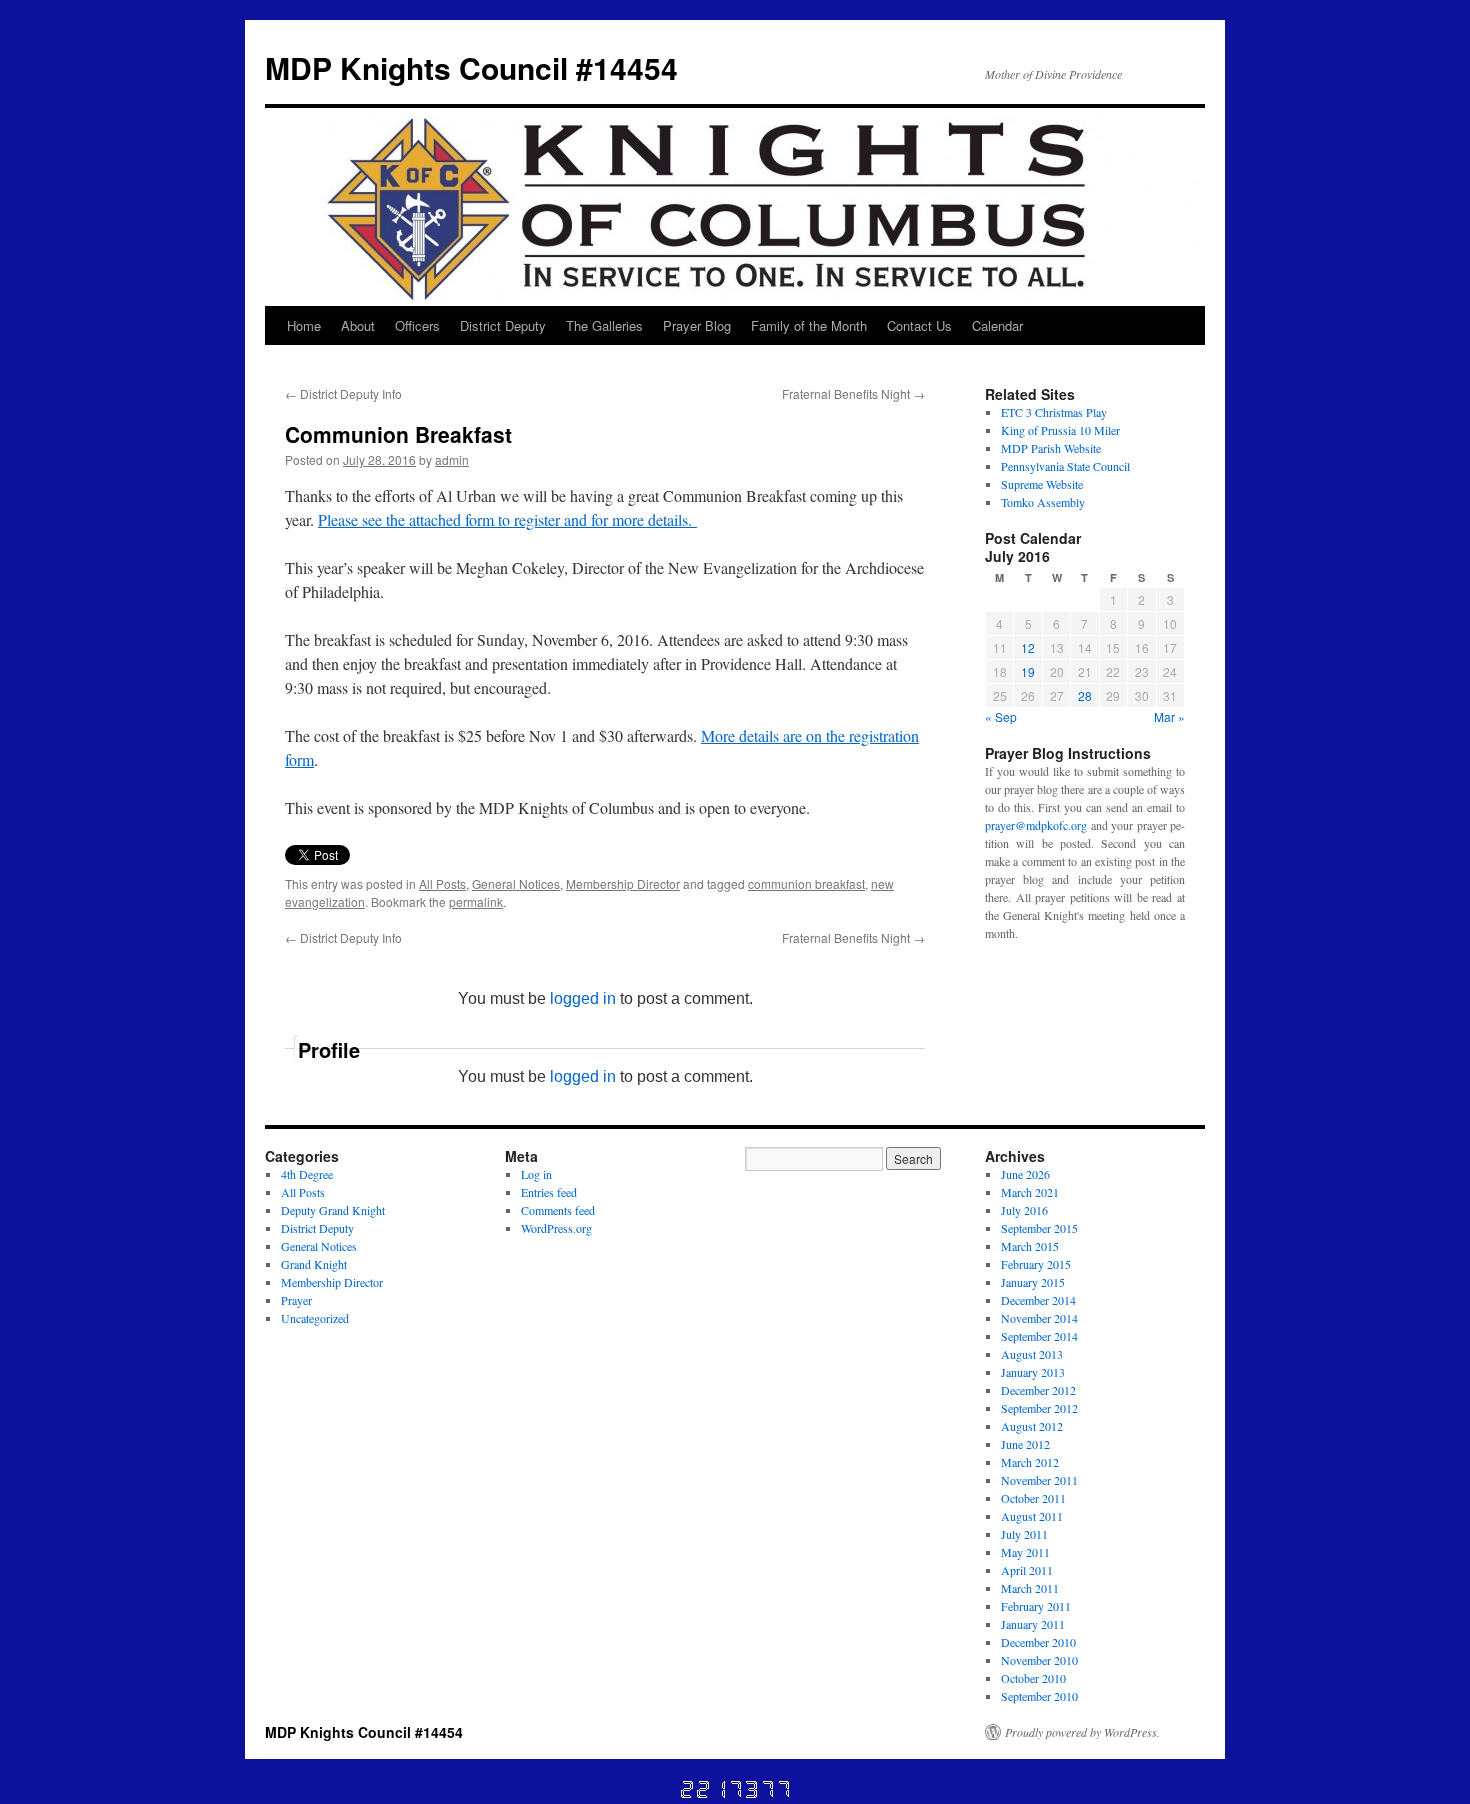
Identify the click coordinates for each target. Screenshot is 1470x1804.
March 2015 (1030, 1246)
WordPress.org (556, 1228)
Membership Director (623, 883)
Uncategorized (315, 1318)
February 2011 (1036, 1606)
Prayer (296, 1300)
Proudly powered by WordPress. (1082, 1732)
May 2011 (1025, 1552)
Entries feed (549, 1192)
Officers (417, 325)
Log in (536, 1174)
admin (452, 459)
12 (1028, 647)
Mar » (1169, 716)
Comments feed (558, 1210)
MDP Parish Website (1051, 448)
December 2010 (1038, 1642)
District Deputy (503, 325)
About (358, 325)
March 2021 (1030, 1192)
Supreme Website (1042, 484)
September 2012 (1039, 1408)
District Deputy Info (343, 393)
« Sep (1001, 716)
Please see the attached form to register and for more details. (507, 519)
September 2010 (1039, 1696)
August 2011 (1032, 1516)
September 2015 (1039, 1228)
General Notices (516, 883)
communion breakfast (806, 883)
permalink (476, 901)
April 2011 (1027, 1570)
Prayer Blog (697, 325)
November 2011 (1039, 1480)
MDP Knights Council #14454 (471, 67)
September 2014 (1039, 1336)
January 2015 (1033, 1282)
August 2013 (1032, 1354)
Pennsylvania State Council (1065, 466)
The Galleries (604, 325)
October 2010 (1033, 1678)
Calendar (997, 325)
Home (304, 325)
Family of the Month (809, 325)
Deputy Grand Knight (333, 1210)
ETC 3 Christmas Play (1054, 412)
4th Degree (307, 1174)
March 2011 (1030, 1588)
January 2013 (1033, 1372)
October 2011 (1033, 1498)
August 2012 (1032, 1426)
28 (1085, 695)
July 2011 (1024, 1534)
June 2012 (1025, 1444)
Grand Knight (314, 1264)
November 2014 (1039, 1318)
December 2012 (1038, 1390)
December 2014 (1038, 1300)
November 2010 (1039, 1660)
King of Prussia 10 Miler (1060, 430)
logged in (583, 998)
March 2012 (1030, 1462)
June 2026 (1025, 1174)
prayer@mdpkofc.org (1036, 825)
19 (1028, 671)
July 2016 (1024, 1210)
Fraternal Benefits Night (853, 393)
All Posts (442, 883)
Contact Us (919, 325)
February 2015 (1036, 1264)
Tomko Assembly (1043, 502)
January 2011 (1033, 1624)
